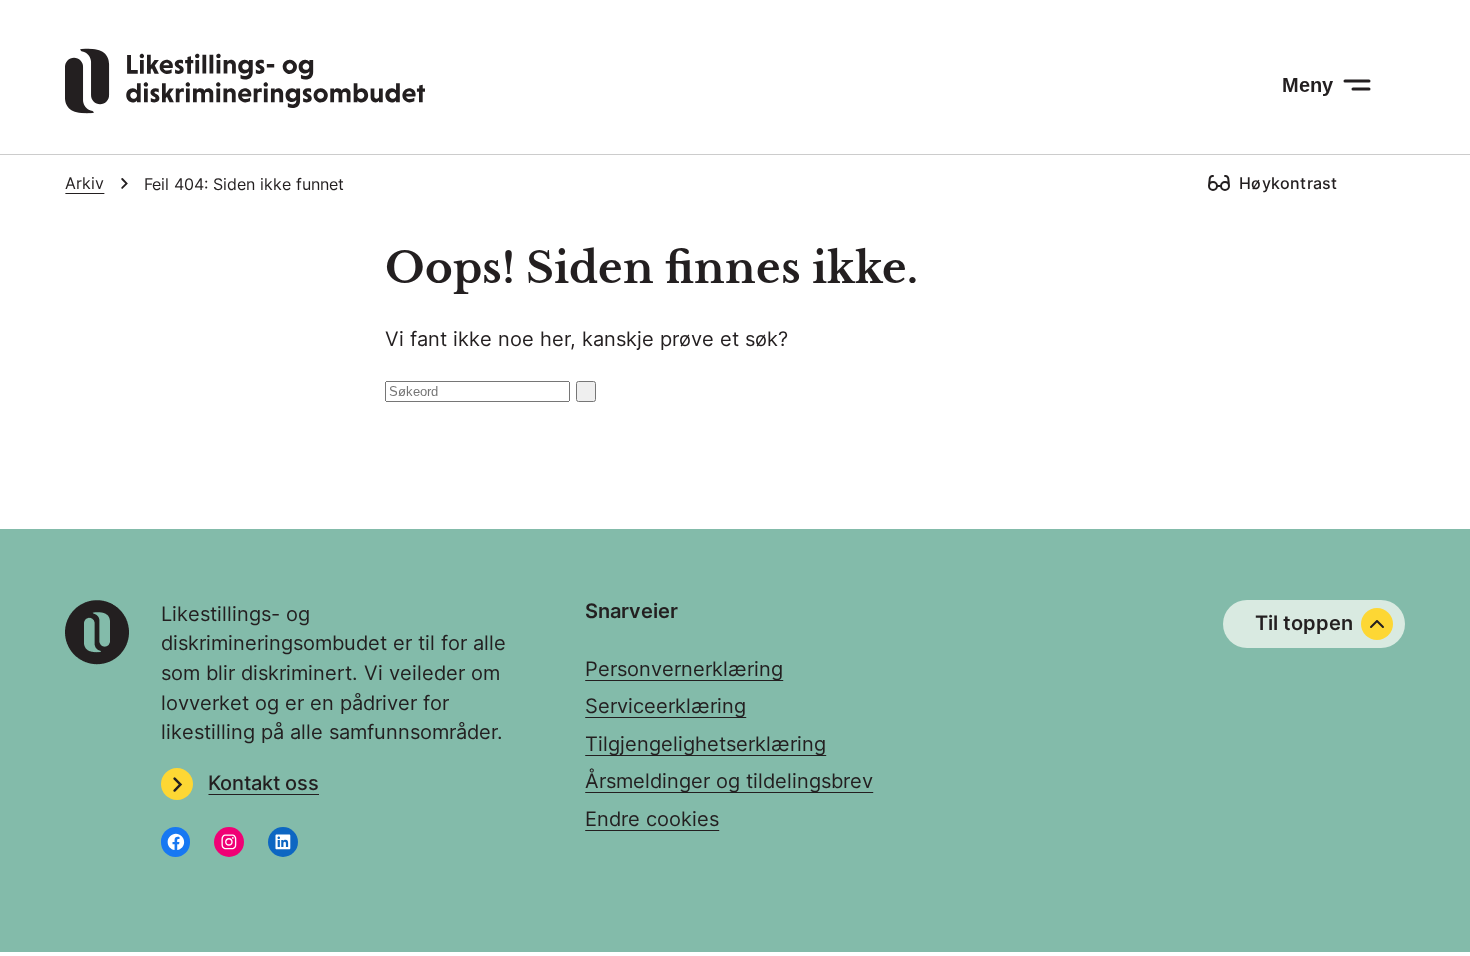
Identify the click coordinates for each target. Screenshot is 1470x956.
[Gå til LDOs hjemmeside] (245, 107)
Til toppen (1304, 623)
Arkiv (84, 183)
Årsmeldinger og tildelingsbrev (729, 781)
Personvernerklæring (684, 669)
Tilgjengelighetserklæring (705, 744)
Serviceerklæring (665, 706)
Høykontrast (1288, 183)
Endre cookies (652, 819)
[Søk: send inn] (586, 391)
